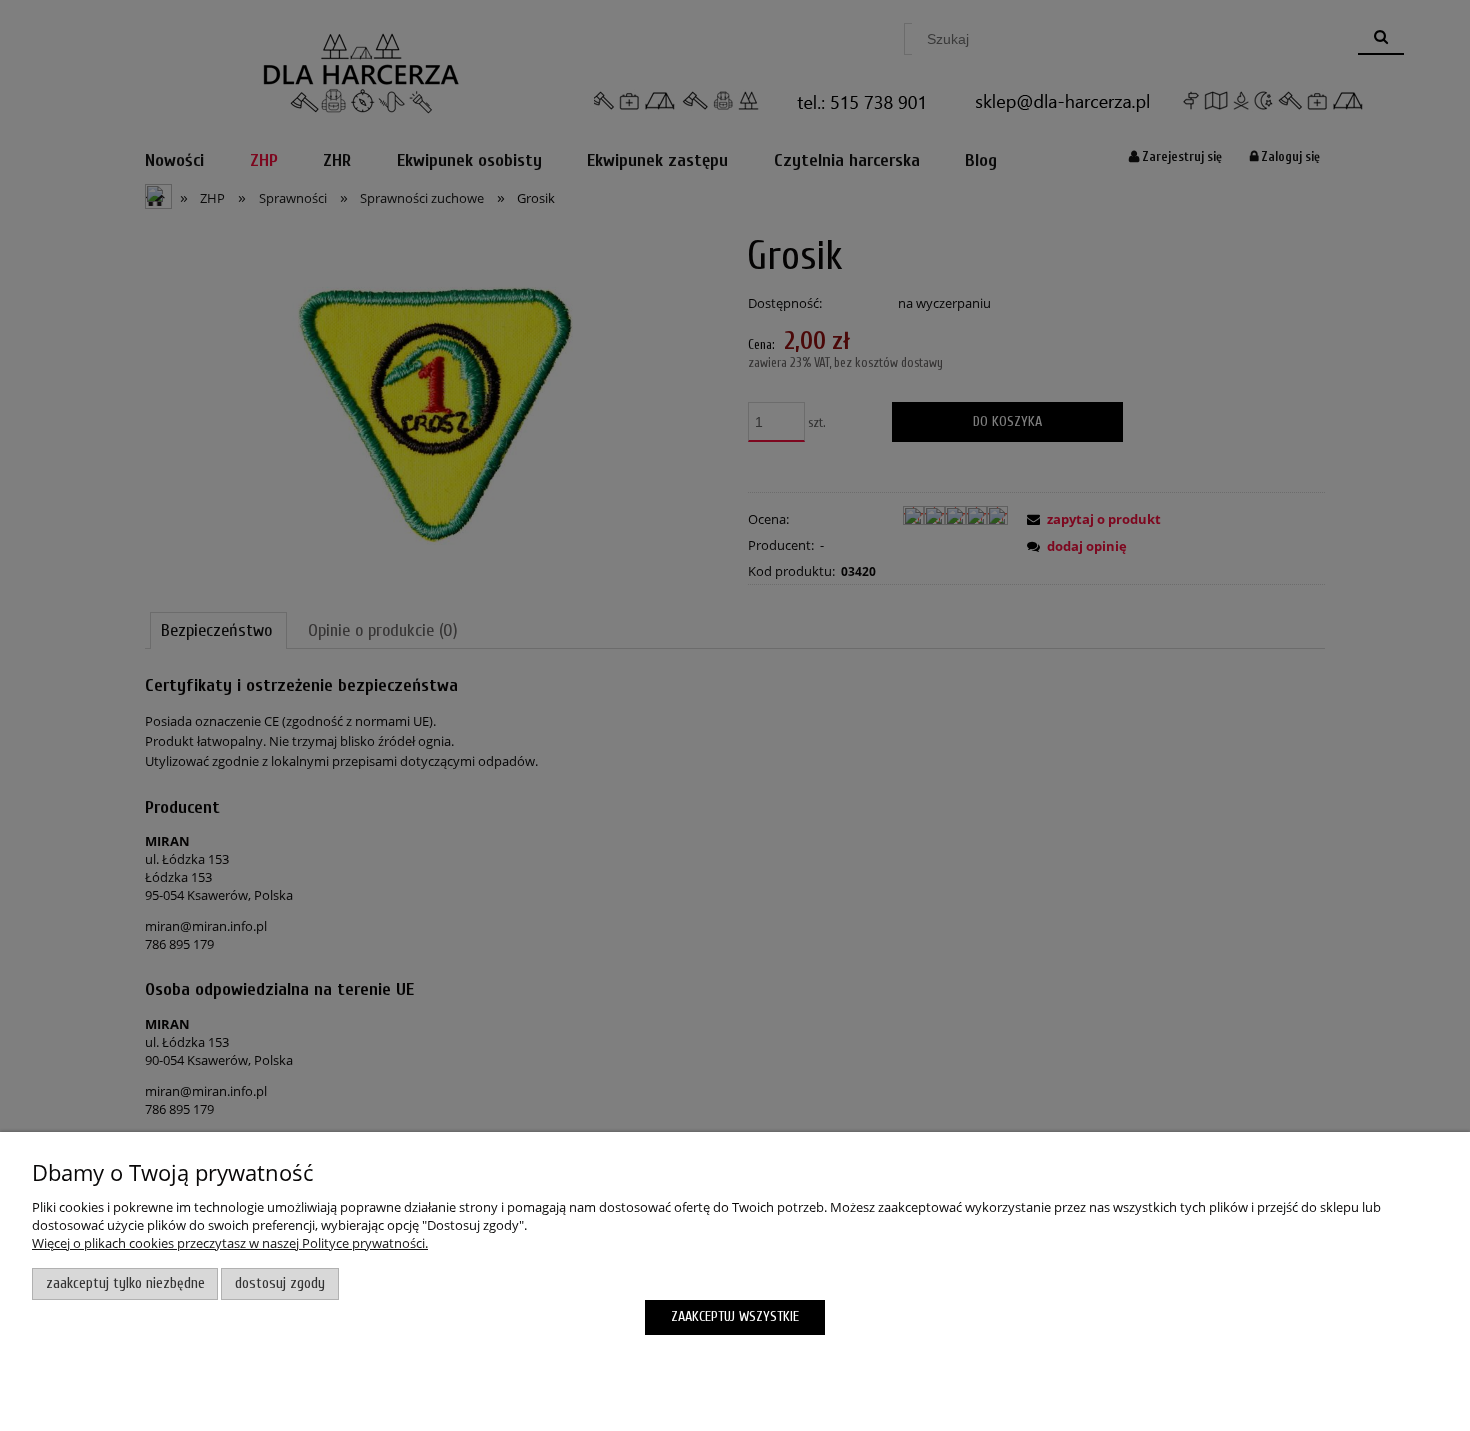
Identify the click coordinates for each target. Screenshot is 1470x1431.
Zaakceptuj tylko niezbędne (125, 1283)
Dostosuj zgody (280, 1283)
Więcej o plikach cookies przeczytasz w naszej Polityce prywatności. (230, 1243)
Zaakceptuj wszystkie (735, 1316)
